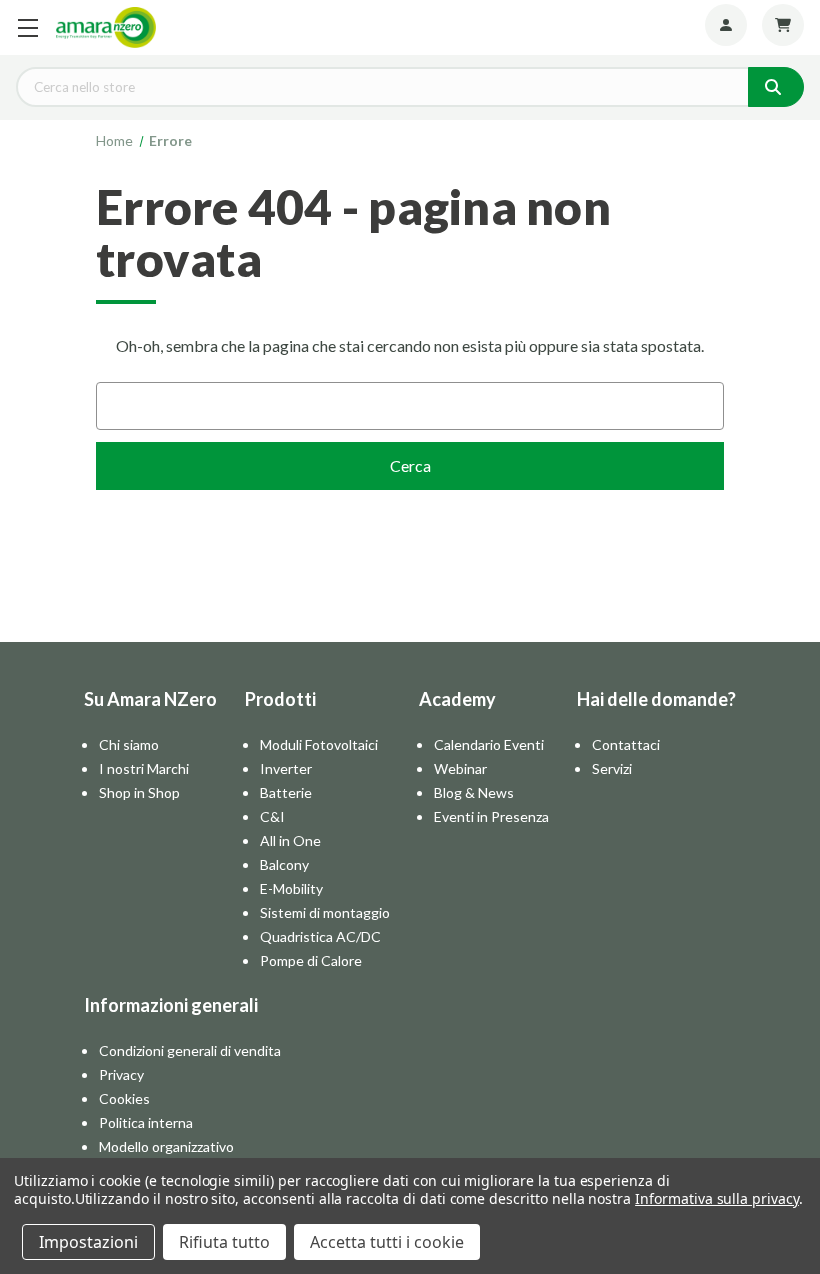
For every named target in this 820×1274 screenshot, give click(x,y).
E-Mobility (291, 888)
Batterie (286, 792)
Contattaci (626, 744)
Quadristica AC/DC (320, 936)
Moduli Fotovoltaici (319, 744)
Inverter (286, 768)
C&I (272, 816)
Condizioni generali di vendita (190, 1050)
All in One (290, 840)
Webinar (460, 768)
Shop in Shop (139, 792)
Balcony (284, 864)
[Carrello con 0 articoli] (783, 25)
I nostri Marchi (144, 768)
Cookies (124, 1098)
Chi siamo (129, 744)
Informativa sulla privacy (717, 1198)
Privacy (121, 1074)
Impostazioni (88, 1242)
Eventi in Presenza (491, 816)
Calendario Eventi (489, 744)
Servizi (612, 768)
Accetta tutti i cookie (387, 1242)
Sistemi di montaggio (325, 912)
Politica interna (146, 1122)
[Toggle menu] (27, 27)
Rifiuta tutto (224, 1242)
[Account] (726, 25)
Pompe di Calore (311, 960)
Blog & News (474, 792)
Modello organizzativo (166, 1146)
